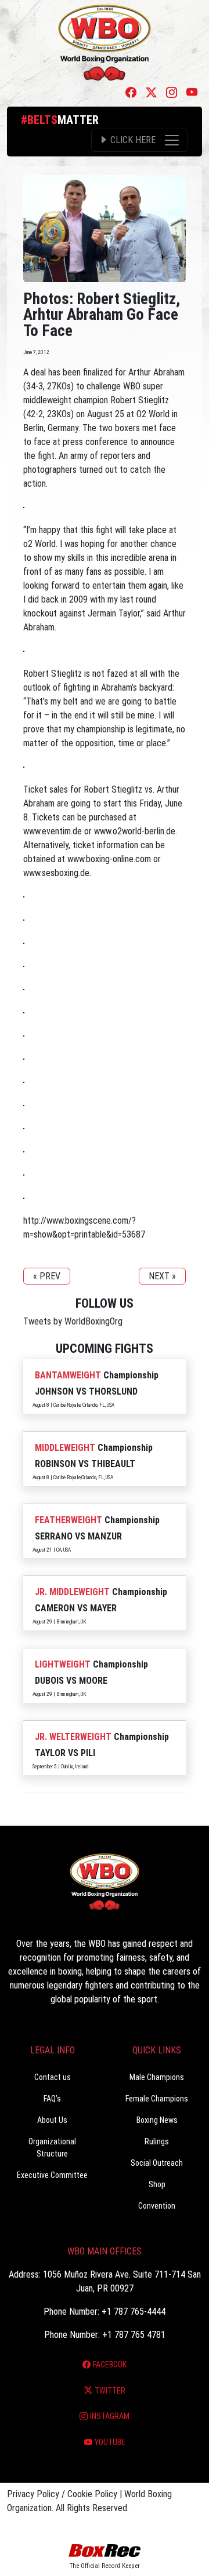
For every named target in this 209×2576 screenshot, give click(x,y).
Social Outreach (157, 2163)
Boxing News (157, 2120)
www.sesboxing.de (56, 873)
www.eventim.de (53, 831)
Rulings (157, 2141)
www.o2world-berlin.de (135, 831)
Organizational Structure (52, 2148)
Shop (157, 2184)
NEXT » (162, 1276)
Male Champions (157, 2077)
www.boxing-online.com (109, 859)
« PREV (47, 1276)
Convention (157, 2206)
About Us (52, 2120)
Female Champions (157, 2099)
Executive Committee (52, 2175)
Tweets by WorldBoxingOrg (73, 1321)
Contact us (53, 2077)
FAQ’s (52, 2099)
